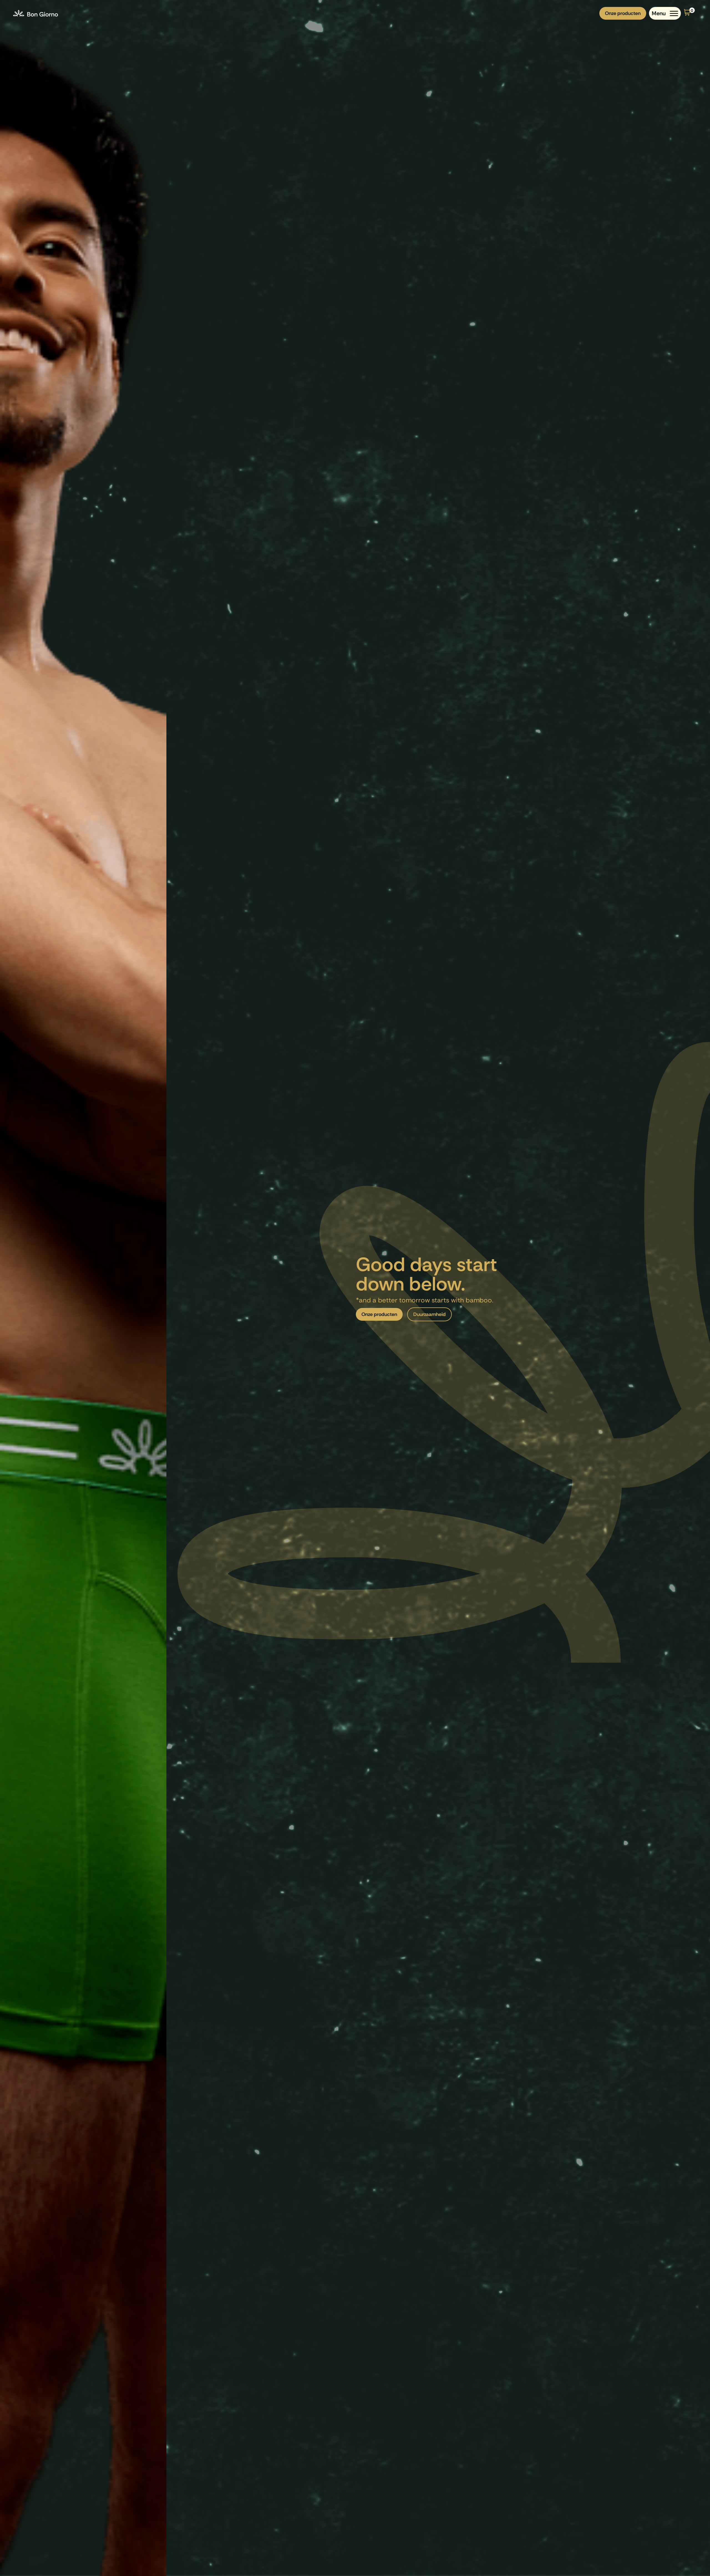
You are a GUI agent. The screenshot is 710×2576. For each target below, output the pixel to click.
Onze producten (623, 13)
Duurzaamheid (429, 1314)
